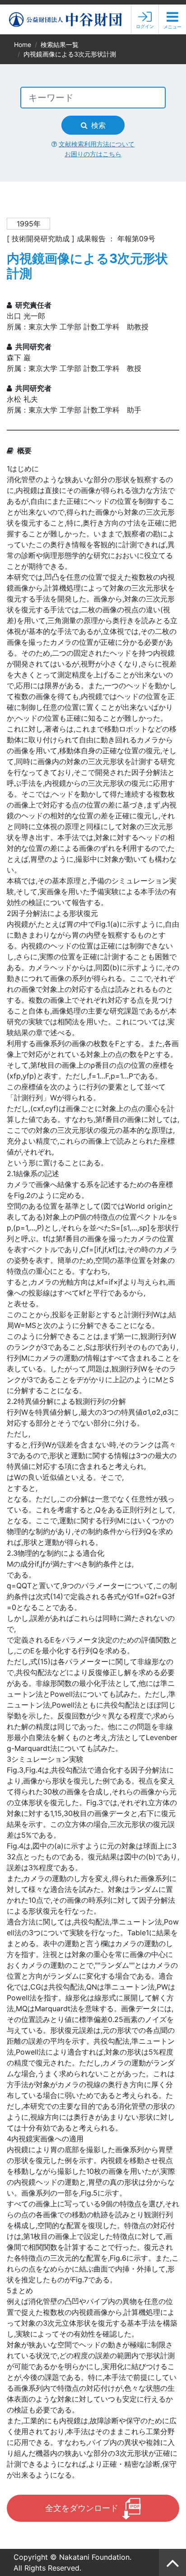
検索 (98, 125)
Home (23, 45)
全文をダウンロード (82, 2508)
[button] (172, 20)
